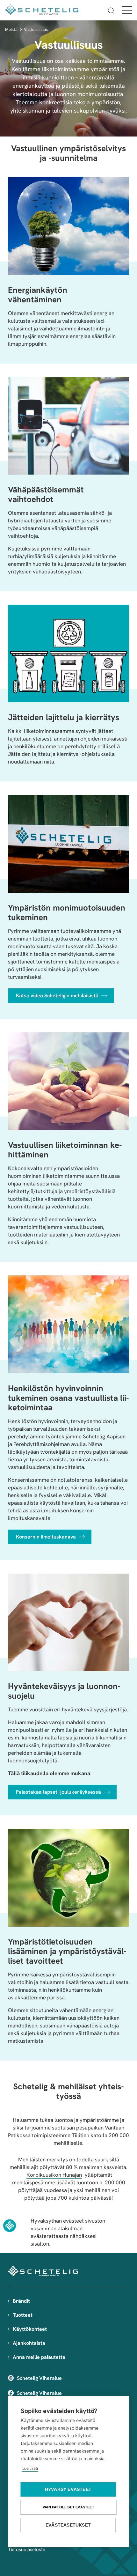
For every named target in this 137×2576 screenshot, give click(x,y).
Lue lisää (30, 2468)
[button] (111, 12)
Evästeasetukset (68, 2525)
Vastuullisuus (36, 30)
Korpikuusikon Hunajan (54, 2175)
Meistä (11, 30)
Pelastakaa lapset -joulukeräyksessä (58, 1792)
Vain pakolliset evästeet (68, 2507)
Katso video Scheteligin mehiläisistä (57, 996)
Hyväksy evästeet (68, 2489)
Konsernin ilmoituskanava (46, 1537)
